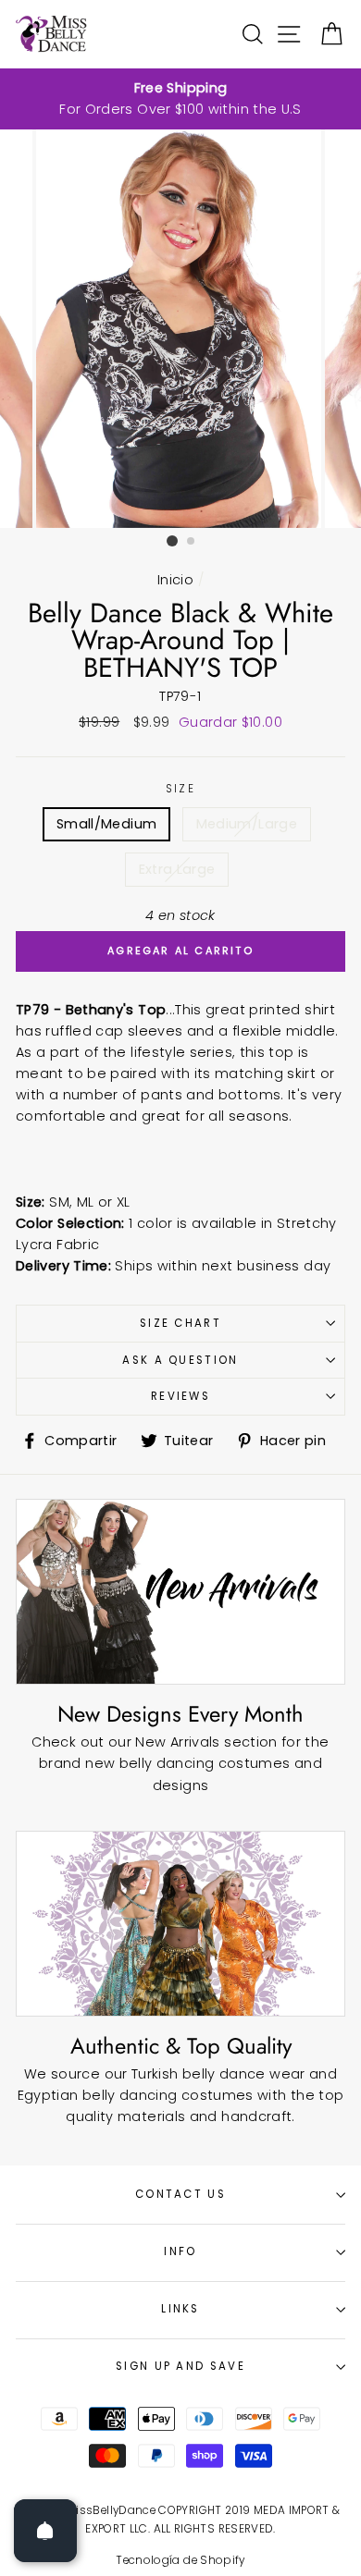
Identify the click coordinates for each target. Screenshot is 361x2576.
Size (180, 789)
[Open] (45, 2531)
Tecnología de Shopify (180, 2560)
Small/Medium (106, 824)
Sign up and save (180, 2366)
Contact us (180, 2194)
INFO (180, 2251)
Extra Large (177, 869)
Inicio (175, 580)
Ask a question (180, 1360)
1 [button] (172, 541)
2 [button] (192, 542)
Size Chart (180, 1323)
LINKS (180, 2309)
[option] (180, 99)
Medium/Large (247, 824)
